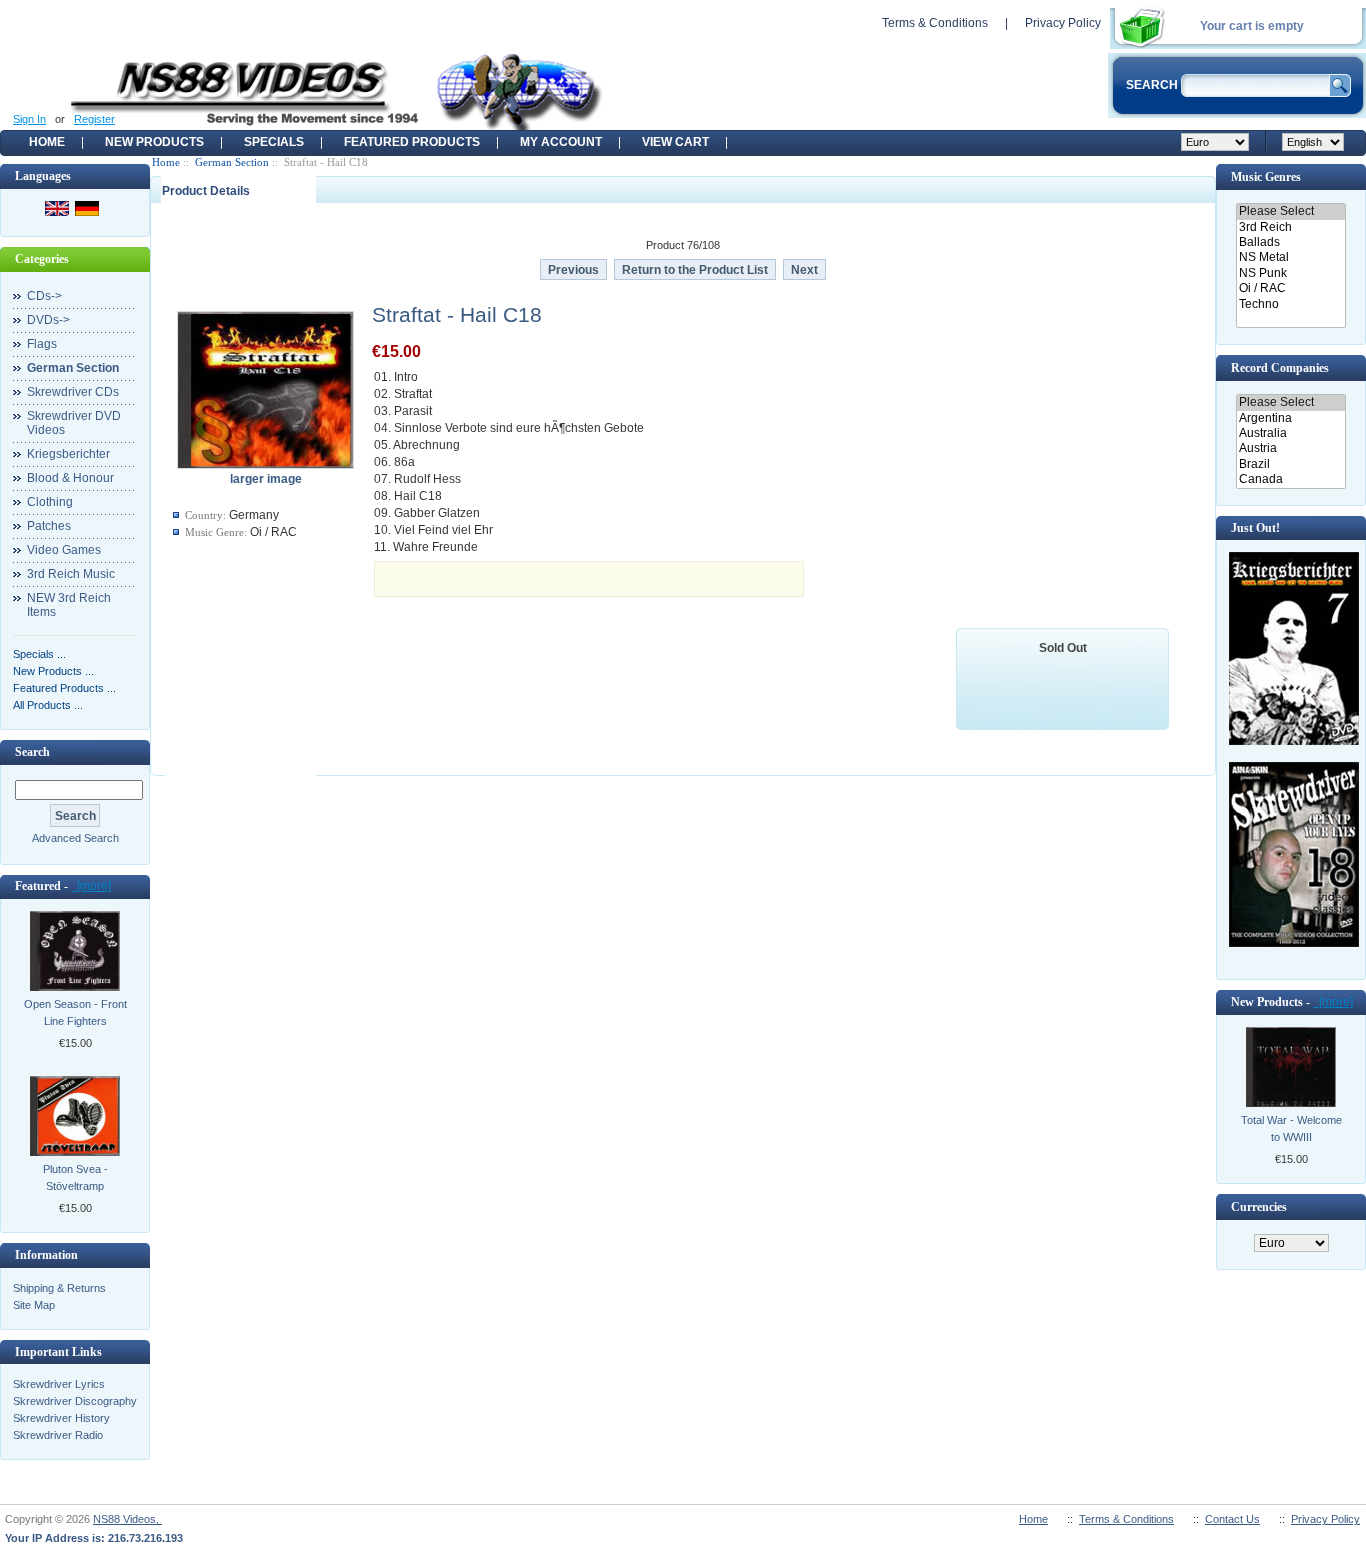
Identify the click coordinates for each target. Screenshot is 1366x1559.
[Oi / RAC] (1290, 288)
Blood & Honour (70, 478)
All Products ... (48, 705)
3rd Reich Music (71, 574)
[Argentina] (1290, 418)
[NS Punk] (1290, 273)
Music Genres (1266, 177)
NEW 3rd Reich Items (69, 605)
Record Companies (1280, 368)
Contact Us (1232, 1519)
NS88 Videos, (127, 1519)
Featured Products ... (64, 688)
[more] (91, 886)
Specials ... (39, 654)
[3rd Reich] (1290, 227)
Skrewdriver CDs (73, 392)
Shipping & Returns (59, 1288)
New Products (154, 142)
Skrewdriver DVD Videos (74, 423)
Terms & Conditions (935, 23)
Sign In (29, 119)
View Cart (675, 142)
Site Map (34, 1305)
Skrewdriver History (61, 1418)
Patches (49, 526)
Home (47, 142)
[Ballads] (1290, 242)
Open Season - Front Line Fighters (75, 1012)
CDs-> (44, 296)
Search (32, 752)
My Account (561, 142)
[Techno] (1290, 304)
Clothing (50, 502)
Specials (274, 142)
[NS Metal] (1290, 257)
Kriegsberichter (68, 454)
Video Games (64, 550)
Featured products (412, 142)
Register (94, 119)
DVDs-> (48, 320)
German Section (232, 162)
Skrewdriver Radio (58, 1435)
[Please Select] (1290, 211)
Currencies (1259, 1207)
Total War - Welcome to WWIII (1291, 1128)
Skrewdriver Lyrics (59, 1384)
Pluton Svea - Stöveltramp (75, 1177)
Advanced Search (75, 838)
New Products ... (53, 671)
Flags (42, 344)
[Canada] (1290, 479)
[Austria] (1290, 448)
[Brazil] (1290, 464)
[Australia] (1290, 433)
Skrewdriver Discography (75, 1401)
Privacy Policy (1063, 23)
